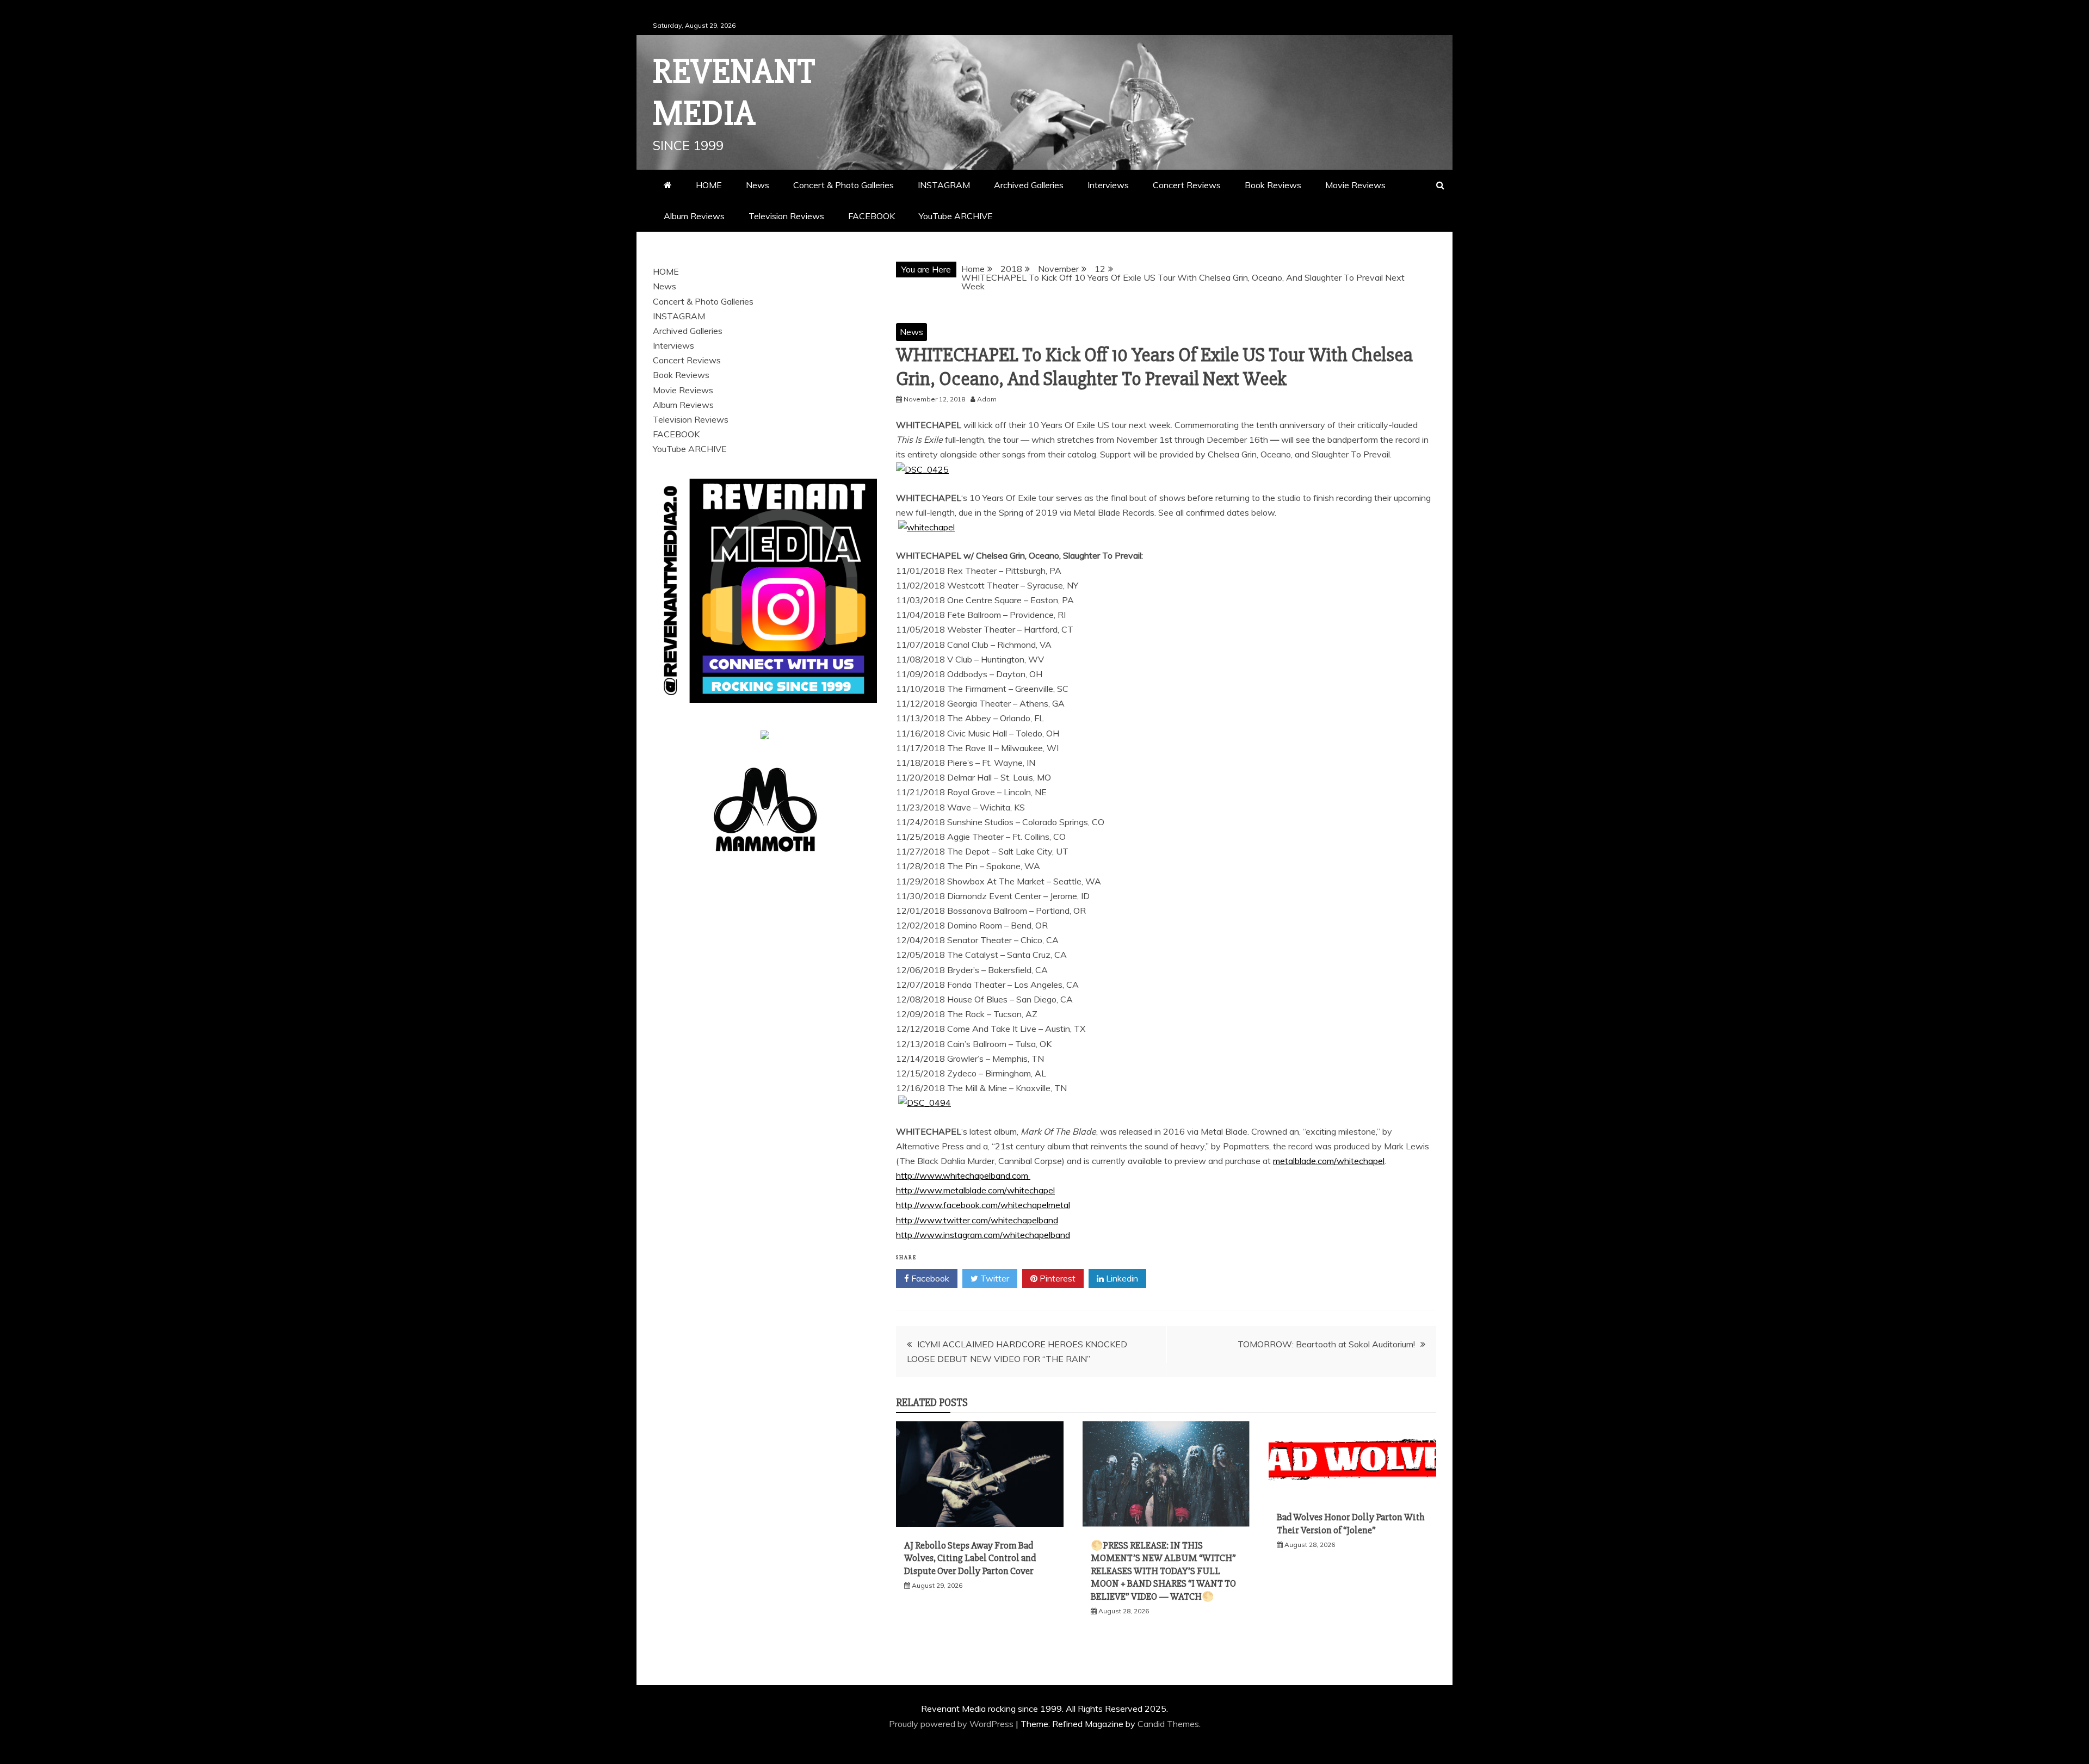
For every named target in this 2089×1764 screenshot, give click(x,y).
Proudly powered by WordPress (952, 1724)
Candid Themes (1168, 1724)
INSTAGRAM (944, 185)
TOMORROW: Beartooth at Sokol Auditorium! (1326, 1344)
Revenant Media (734, 93)
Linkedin (1121, 1278)
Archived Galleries (1029, 185)
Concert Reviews (1187, 185)
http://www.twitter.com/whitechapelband (977, 1220)
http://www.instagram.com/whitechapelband (983, 1235)
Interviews (1108, 185)
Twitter (994, 1278)
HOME (709, 185)
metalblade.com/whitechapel (1329, 1161)
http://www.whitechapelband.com (963, 1175)
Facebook (929, 1278)
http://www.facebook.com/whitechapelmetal (983, 1205)
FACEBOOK (872, 216)
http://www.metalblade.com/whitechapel (975, 1190)
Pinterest (1056, 1278)
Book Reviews (1273, 185)
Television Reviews (786, 216)
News (758, 185)
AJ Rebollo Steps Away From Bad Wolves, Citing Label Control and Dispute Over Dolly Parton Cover (970, 1558)
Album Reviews (694, 216)
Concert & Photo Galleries (843, 185)
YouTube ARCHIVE (956, 216)
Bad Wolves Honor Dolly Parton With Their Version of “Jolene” (1351, 1523)
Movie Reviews (1355, 185)
